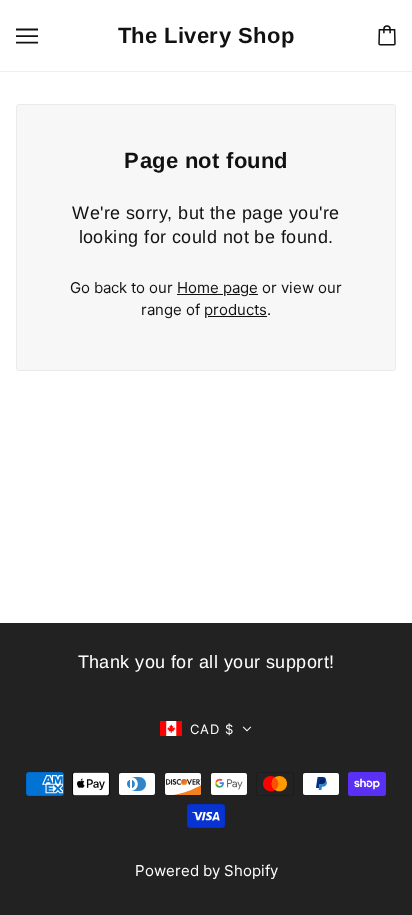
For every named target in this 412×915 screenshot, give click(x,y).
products (235, 309)
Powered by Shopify (206, 870)
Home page (217, 287)
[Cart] (387, 35)
